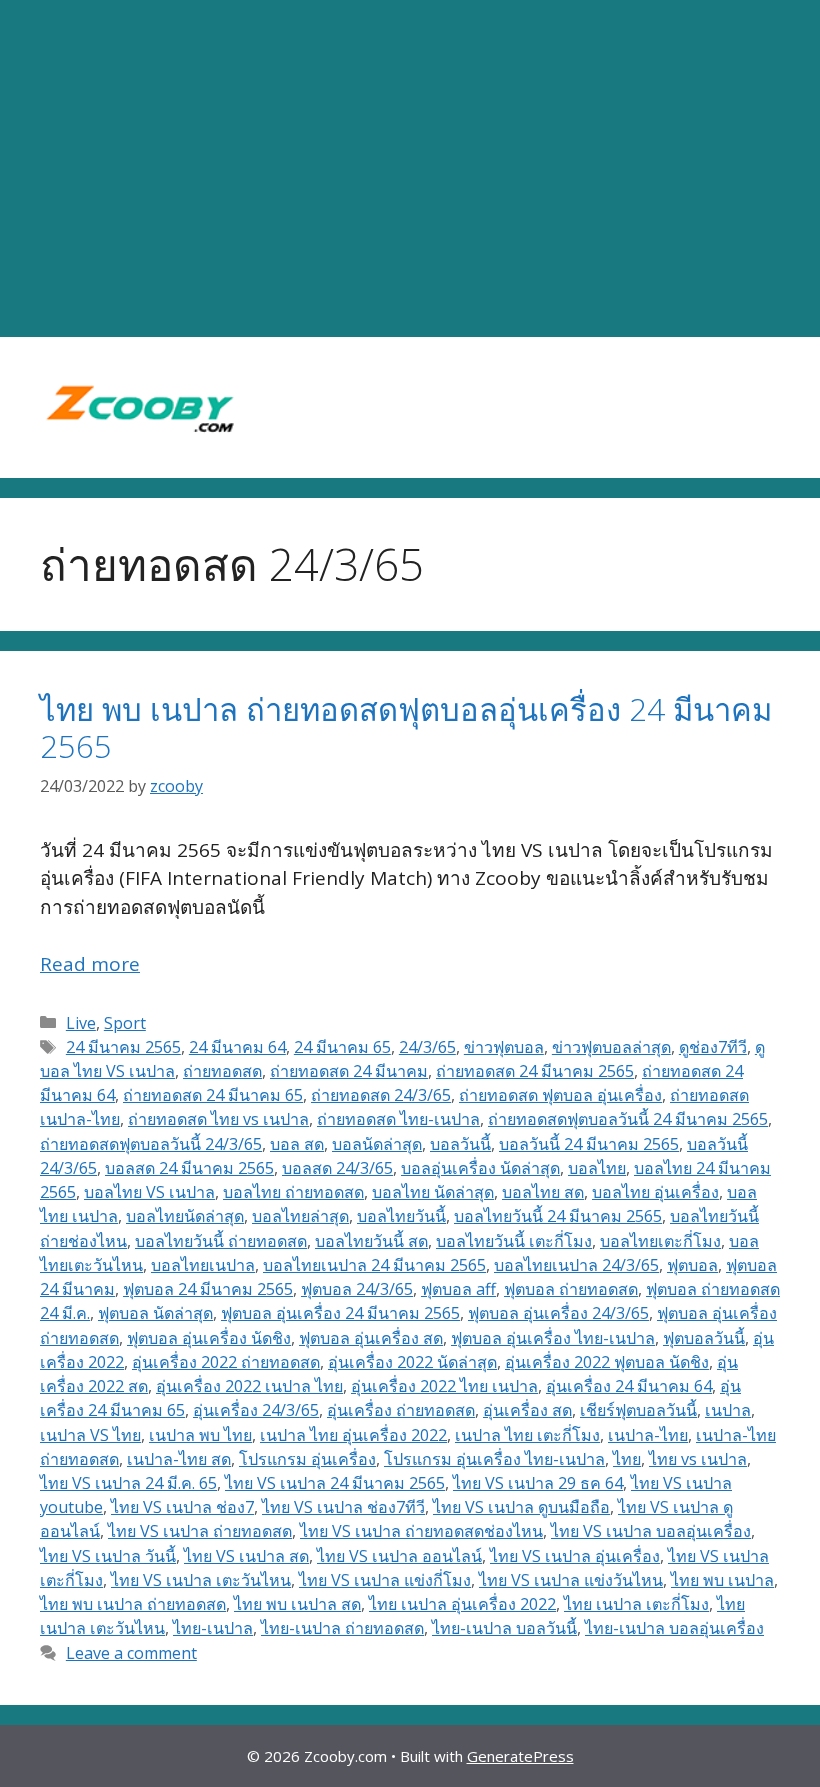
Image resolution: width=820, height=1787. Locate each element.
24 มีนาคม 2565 (123, 1047)
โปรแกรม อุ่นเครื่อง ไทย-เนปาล (494, 1459)
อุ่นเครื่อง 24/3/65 (256, 1410)
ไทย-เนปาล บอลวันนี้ (504, 1628)
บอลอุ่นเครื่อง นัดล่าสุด (480, 1168)
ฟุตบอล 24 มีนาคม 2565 (208, 1289)
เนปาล (728, 1410)
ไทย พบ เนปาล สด (297, 1604)
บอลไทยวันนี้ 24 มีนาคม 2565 (558, 1216)
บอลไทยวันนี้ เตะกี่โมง (514, 1241)
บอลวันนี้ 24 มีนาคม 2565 (589, 1144)
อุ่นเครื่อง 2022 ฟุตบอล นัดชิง (607, 1362)
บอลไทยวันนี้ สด (371, 1241)
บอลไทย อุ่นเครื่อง (655, 1192)
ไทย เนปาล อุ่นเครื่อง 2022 (462, 1604)
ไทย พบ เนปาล (722, 1580)
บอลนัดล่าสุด (377, 1144)
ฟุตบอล (692, 1265)
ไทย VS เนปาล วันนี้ (108, 1556)
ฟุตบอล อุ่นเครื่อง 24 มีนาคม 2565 (340, 1313)
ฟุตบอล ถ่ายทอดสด (571, 1289)
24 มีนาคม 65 (342, 1047)
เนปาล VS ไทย (90, 1435)
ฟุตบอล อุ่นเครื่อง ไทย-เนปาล (553, 1338)
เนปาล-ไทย (648, 1435)
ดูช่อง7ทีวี (713, 1047)
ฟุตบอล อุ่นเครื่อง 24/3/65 (558, 1313)
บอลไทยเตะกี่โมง (660, 1241)
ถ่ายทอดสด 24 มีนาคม (349, 1071)
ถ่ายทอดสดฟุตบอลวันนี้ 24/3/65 (151, 1144)
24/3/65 (427, 1047)
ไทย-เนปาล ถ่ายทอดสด (342, 1628)
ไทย (627, 1459)
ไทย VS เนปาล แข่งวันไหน (571, 1580)
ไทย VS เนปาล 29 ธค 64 (538, 1483)
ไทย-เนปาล (213, 1628)
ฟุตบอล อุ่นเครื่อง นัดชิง (209, 1338)
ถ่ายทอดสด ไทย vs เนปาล (218, 1119)
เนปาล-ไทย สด (179, 1459)
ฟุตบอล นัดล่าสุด (155, 1313)
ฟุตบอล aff (458, 1289)
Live (81, 1023)
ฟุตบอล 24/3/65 (357, 1289)
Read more (90, 964)
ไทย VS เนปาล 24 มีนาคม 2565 (335, 1483)
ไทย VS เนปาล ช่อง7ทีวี (343, 1507)
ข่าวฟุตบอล (504, 1047)
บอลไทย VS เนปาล (149, 1192)
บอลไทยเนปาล (203, 1265)
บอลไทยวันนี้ (401, 1216)
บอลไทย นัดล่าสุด (433, 1192)
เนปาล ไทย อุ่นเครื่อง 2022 (353, 1435)
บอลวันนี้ (460, 1144)
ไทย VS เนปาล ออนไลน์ (399, 1556)
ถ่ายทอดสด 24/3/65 (381, 1095)
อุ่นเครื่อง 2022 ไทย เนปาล (444, 1386)
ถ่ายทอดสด (222, 1071)
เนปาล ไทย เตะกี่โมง (527, 1435)
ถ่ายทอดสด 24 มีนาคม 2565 (535, 1071)
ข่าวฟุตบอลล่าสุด (611, 1047)
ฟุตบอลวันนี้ (704, 1338)
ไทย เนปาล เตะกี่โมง (636, 1604)
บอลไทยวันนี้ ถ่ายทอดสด (221, 1241)
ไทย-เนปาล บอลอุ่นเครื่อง (674, 1628)
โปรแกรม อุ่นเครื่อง (307, 1459)
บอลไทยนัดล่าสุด (185, 1216)
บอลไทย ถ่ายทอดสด (293, 1192)
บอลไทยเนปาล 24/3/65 (576, 1265)
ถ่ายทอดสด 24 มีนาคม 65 (213, 1095)
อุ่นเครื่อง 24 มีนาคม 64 (629, 1386)
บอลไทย (597, 1168)
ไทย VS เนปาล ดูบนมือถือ (521, 1507)
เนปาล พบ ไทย (200, 1435)
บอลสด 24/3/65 (337, 1168)
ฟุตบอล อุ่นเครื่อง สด (371, 1338)
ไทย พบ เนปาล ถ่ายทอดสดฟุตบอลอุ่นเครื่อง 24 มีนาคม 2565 (406, 727)
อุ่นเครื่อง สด (527, 1410)
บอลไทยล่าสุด (300, 1216)
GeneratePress (520, 1756)
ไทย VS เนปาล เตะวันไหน (201, 1580)
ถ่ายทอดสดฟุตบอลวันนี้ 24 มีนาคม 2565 (628, 1119)
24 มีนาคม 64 (237, 1047)
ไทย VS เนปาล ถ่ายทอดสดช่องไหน (421, 1531)
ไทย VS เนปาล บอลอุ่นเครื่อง (651, 1531)
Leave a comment (131, 1653)
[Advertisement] (410, 169)
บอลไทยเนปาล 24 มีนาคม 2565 (374, 1265)
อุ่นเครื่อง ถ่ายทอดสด (401, 1410)
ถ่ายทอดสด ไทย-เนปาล (398, 1119)
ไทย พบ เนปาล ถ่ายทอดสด (133, 1604)
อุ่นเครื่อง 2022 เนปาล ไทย (249, 1386)
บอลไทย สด (543, 1192)
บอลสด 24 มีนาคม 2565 (189, 1168)
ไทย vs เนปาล (698, 1459)
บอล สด (297, 1144)
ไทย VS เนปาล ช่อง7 (182, 1507)
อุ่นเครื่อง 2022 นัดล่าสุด (412, 1362)
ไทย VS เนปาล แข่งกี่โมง (385, 1580)
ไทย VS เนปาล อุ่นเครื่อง (575, 1556)
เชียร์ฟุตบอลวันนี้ (638, 1410)
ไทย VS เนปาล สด (246, 1556)
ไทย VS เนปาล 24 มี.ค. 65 (128, 1483)
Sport (125, 1023)
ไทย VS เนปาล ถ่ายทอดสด (200, 1531)
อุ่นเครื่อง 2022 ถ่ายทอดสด (226, 1362)
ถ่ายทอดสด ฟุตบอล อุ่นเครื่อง (560, 1095)
